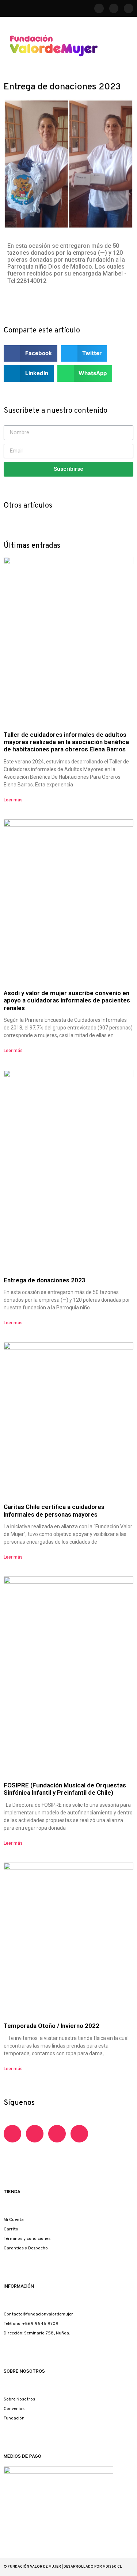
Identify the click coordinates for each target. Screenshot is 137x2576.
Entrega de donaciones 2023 (45, 1280)
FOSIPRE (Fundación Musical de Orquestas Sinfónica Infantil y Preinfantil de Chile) (65, 1789)
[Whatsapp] (57, 2134)
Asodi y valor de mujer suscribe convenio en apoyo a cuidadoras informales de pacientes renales (67, 1000)
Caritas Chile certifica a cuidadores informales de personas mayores (54, 1510)
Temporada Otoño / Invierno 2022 (52, 2026)
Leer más (13, 800)
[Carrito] (125, 45)
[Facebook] (99, 8)
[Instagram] (129, 8)
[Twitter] (79, 2134)
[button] (128, 66)
